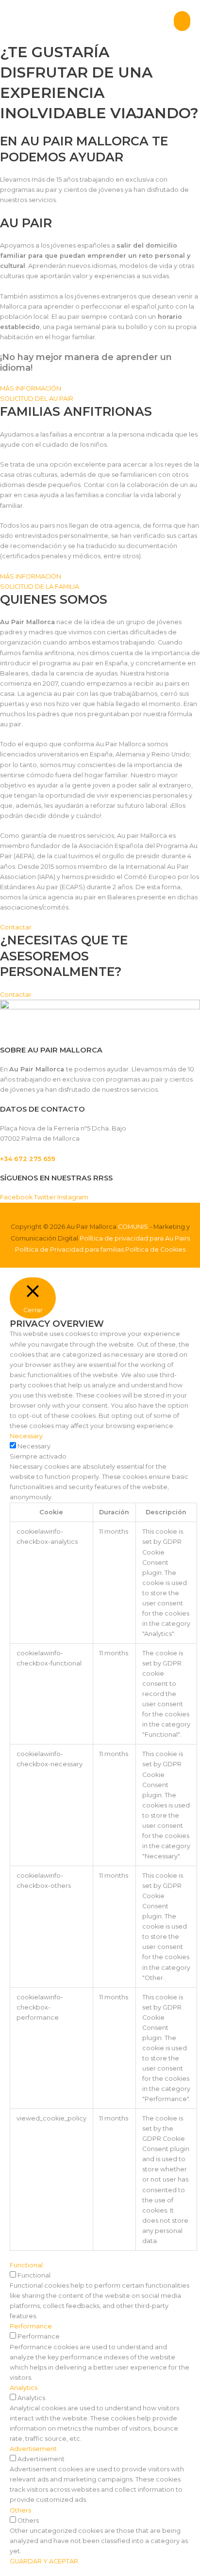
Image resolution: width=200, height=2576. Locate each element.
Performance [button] (31, 2326)
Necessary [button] (26, 1436)
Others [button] (20, 2510)
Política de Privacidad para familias (69, 1249)
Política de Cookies (155, 1249)
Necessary (34, 1446)
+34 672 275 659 (28, 1159)
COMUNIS (132, 1227)
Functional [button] (26, 2265)
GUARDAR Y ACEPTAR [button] (44, 2561)
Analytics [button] (24, 2388)
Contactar (16, 927)
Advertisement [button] (33, 2449)
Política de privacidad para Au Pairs (135, 1238)
